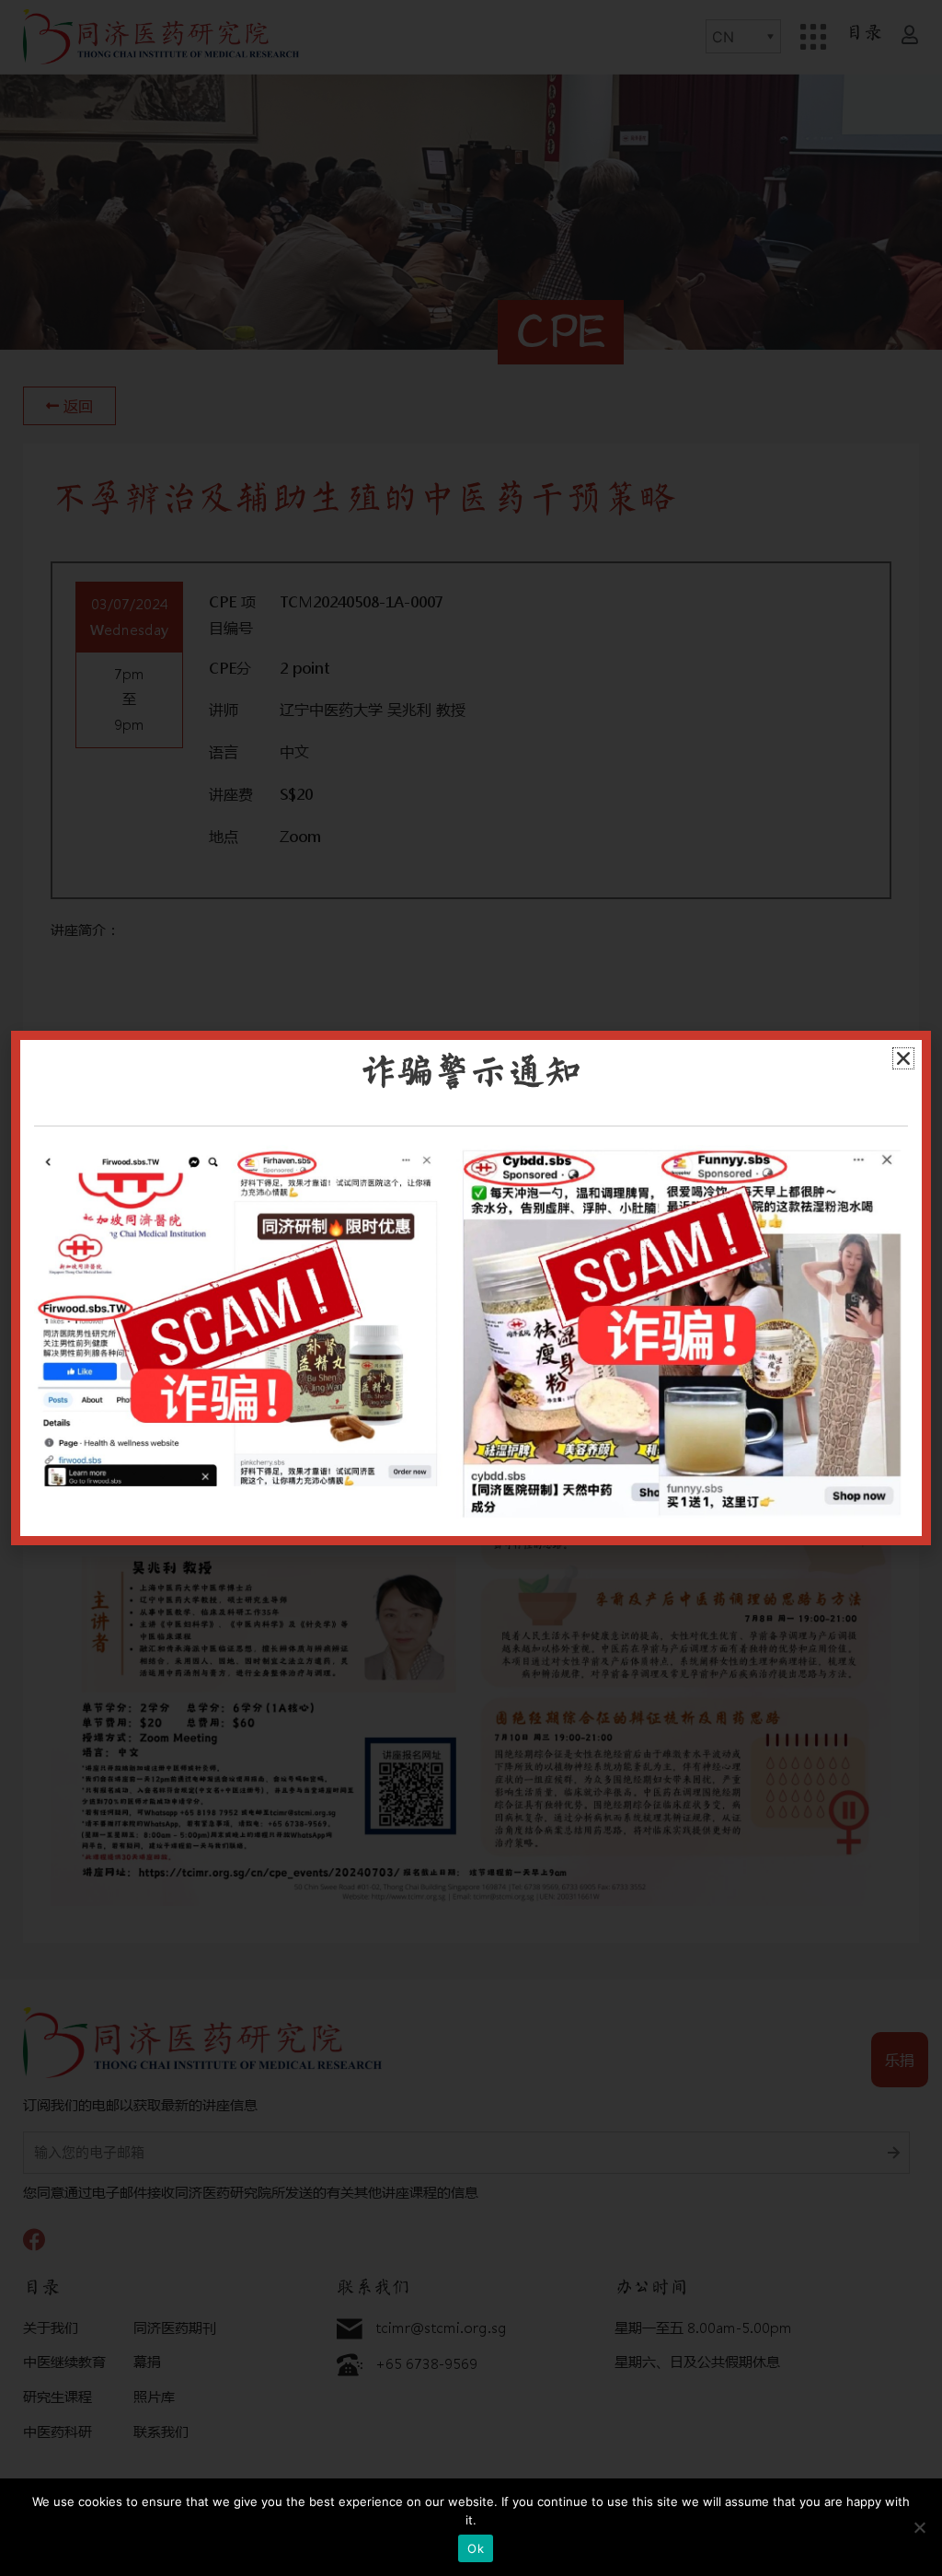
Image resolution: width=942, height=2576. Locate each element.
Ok (476, 2548)
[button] (903, 1058)
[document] (471, 1288)
